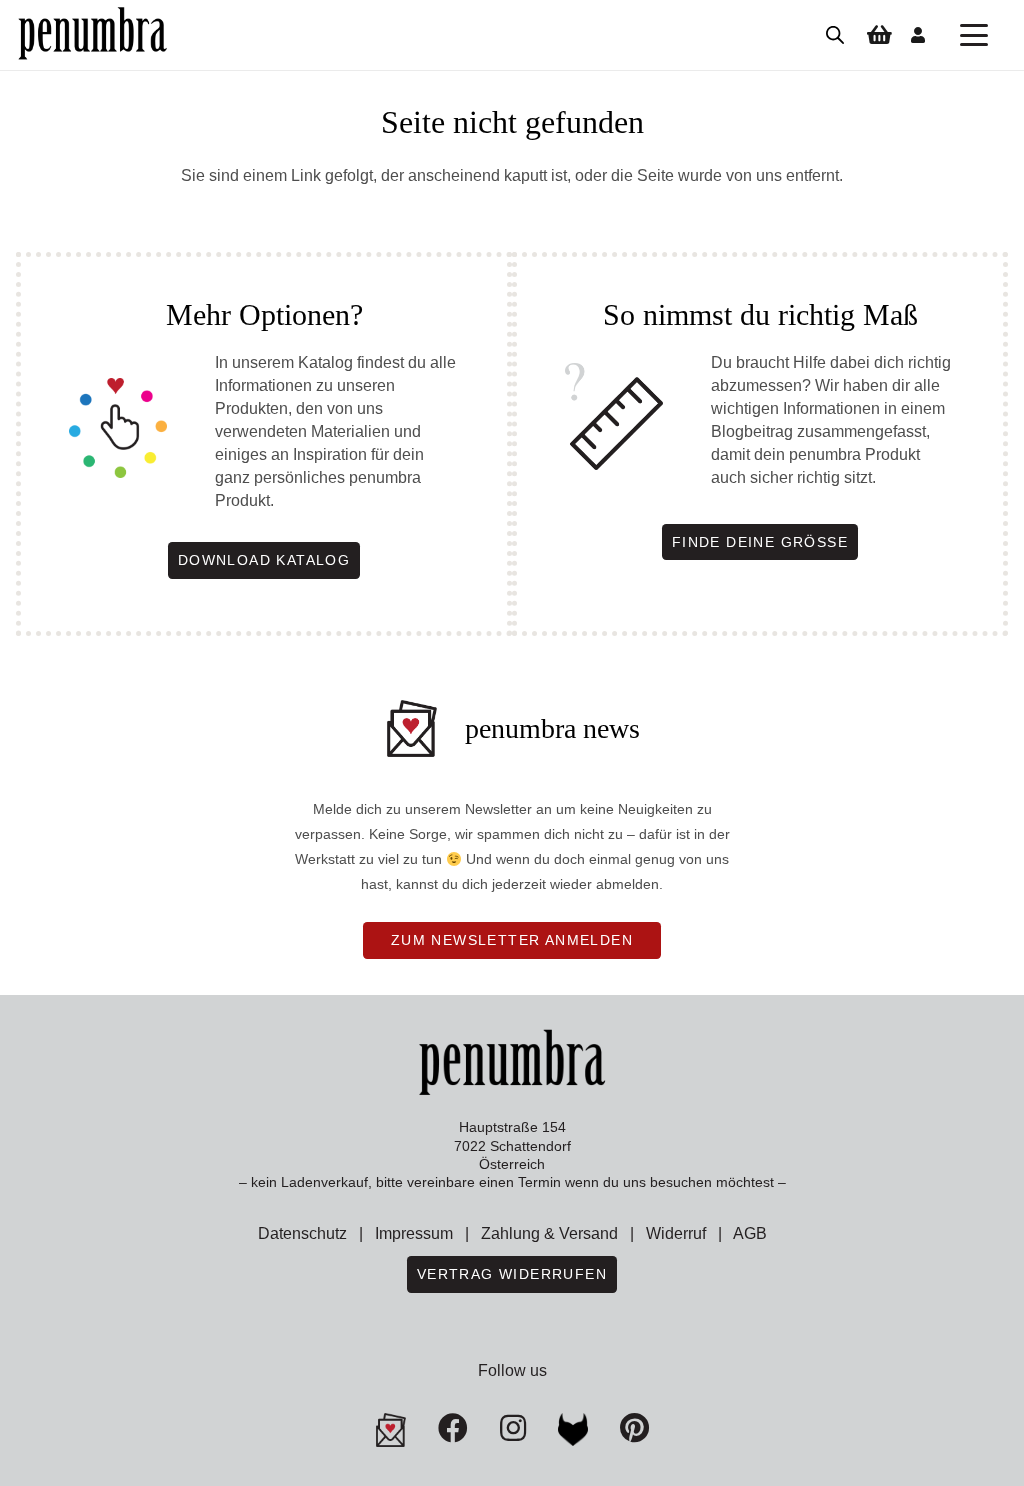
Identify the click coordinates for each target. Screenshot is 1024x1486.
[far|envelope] (391, 1430)
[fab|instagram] (513, 1428)
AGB (750, 1233)
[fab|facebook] (453, 1428)
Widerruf (676, 1233)
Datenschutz (302, 1233)
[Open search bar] (835, 35)
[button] (974, 35)
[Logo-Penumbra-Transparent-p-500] (92, 35)
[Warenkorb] (879, 35)
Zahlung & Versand (549, 1233)
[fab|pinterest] (573, 1430)
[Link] (918, 34)
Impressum (414, 1233)
